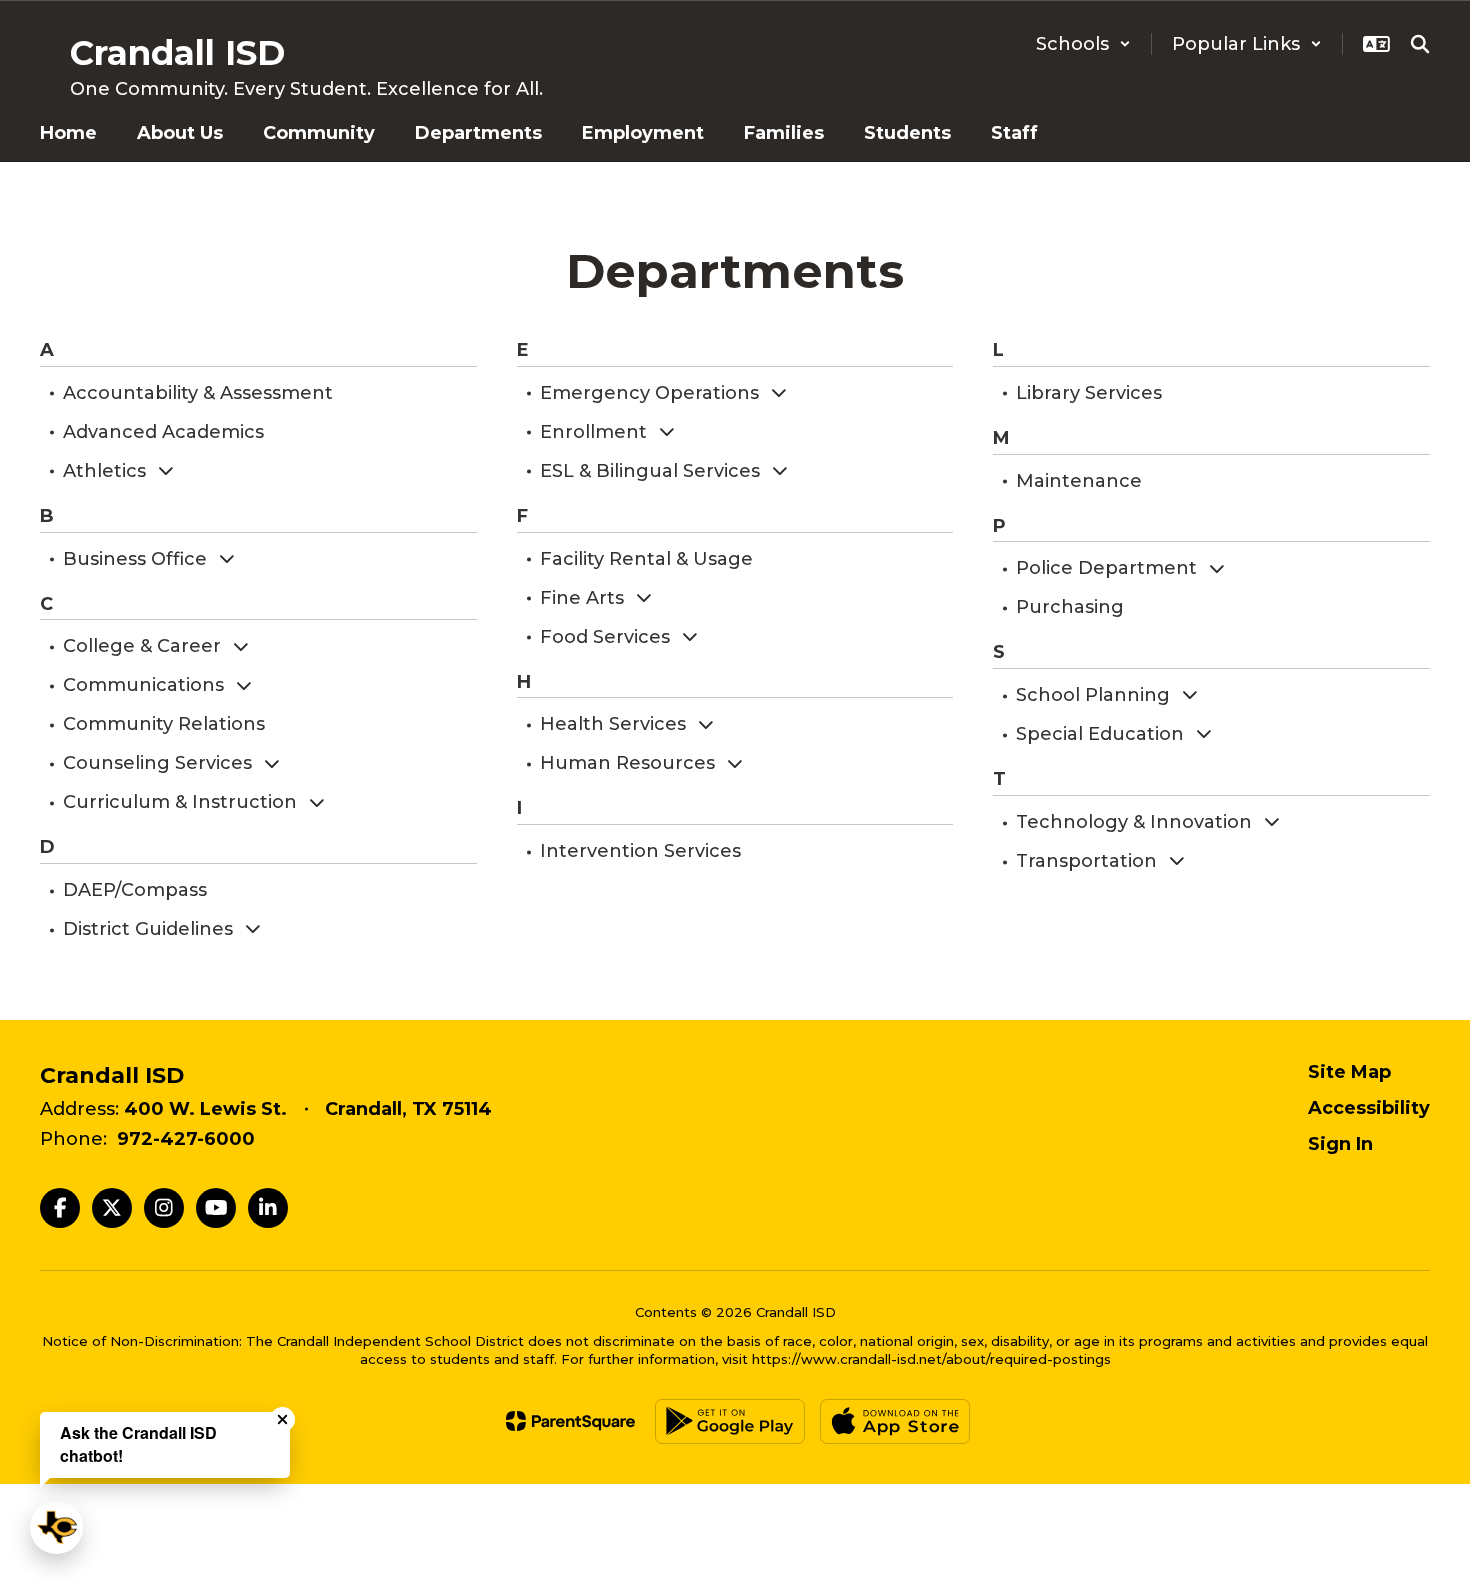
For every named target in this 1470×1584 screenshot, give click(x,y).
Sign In (1340, 1144)
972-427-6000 (186, 1139)
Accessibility (1369, 1108)
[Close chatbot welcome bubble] (282, 1419)
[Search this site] (1420, 44)
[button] (1083, 44)
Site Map (1349, 1072)
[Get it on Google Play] (730, 1421)
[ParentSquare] (570, 1421)
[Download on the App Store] (895, 1421)
